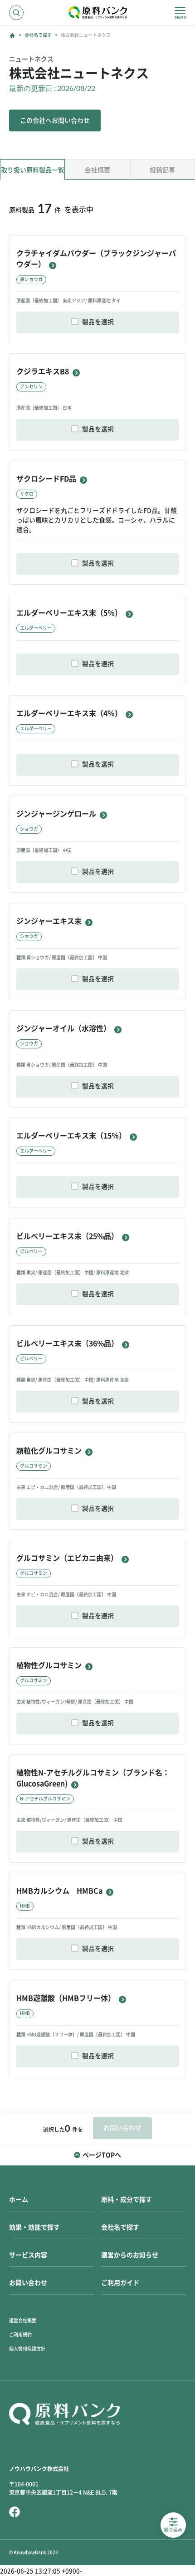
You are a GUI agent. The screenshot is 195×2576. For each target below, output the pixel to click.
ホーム (19, 2200)
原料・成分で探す (127, 2200)
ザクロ (27, 494)
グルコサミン (34, 1466)
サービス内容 (28, 2255)
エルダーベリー (36, 628)
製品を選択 (98, 322)
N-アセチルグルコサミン (45, 1799)
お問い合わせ (28, 2283)
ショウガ (29, 829)
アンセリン (31, 386)
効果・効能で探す (34, 2227)
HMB (25, 1906)
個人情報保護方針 (27, 2349)
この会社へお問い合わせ (55, 120)
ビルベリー (31, 1251)
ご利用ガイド (120, 2283)
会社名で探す (38, 35)
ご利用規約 (20, 2335)
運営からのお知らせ (130, 2255)
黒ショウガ (31, 279)
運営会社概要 (23, 2320)
